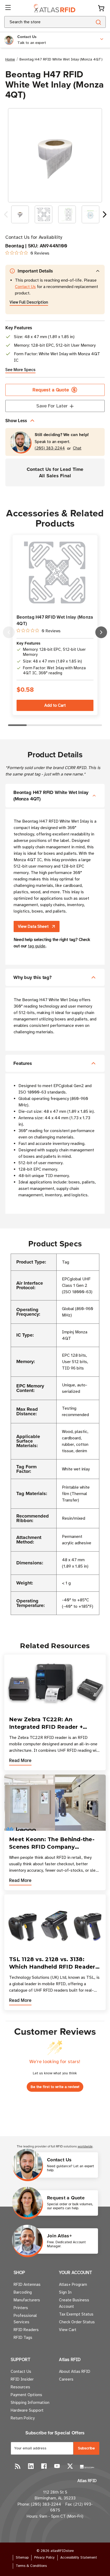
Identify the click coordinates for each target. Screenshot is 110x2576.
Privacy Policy (44, 2558)
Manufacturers (27, 2300)
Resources (20, 2387)
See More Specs (20, 370)
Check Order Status (77, 2322)
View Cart (68, 2330)
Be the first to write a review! (55, 2087)
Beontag (15, 246)
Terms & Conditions (31, 2566)
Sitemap (22, 2558)
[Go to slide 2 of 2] (6, 214)
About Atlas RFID (75, 2371)
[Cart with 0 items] (101, 8)
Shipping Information (30, 2403)
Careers (66, 2379)
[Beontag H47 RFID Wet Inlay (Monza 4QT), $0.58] (55, 572)
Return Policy (23, 2418)
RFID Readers (26, 2330)
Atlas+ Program (73, 2284)
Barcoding (23, 2292)
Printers (21, 2308)
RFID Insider (22, 2379)
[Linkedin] (31, 2466)
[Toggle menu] (9, 8)
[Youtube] (57, 2466)
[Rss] (18, 2466)
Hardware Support (27, 2410)
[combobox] (42, 22)
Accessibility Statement (79, 2558)
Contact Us (25, 287)
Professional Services (25, 2319)
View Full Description (29, 302)
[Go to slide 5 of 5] (9, 632)
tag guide (37, 946)
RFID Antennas (27, 2284)
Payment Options (26, 2395)
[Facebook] (44, 2466)
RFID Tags (23, 2337)
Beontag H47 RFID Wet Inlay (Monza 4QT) (55, 620)
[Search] (98, 22)
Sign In (65, 2292)
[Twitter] (70, 2466)
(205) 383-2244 (50, 448)
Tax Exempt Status (76, 2314)
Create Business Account (74, 2303)
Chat (77, 448)
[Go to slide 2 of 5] (101, 632)
